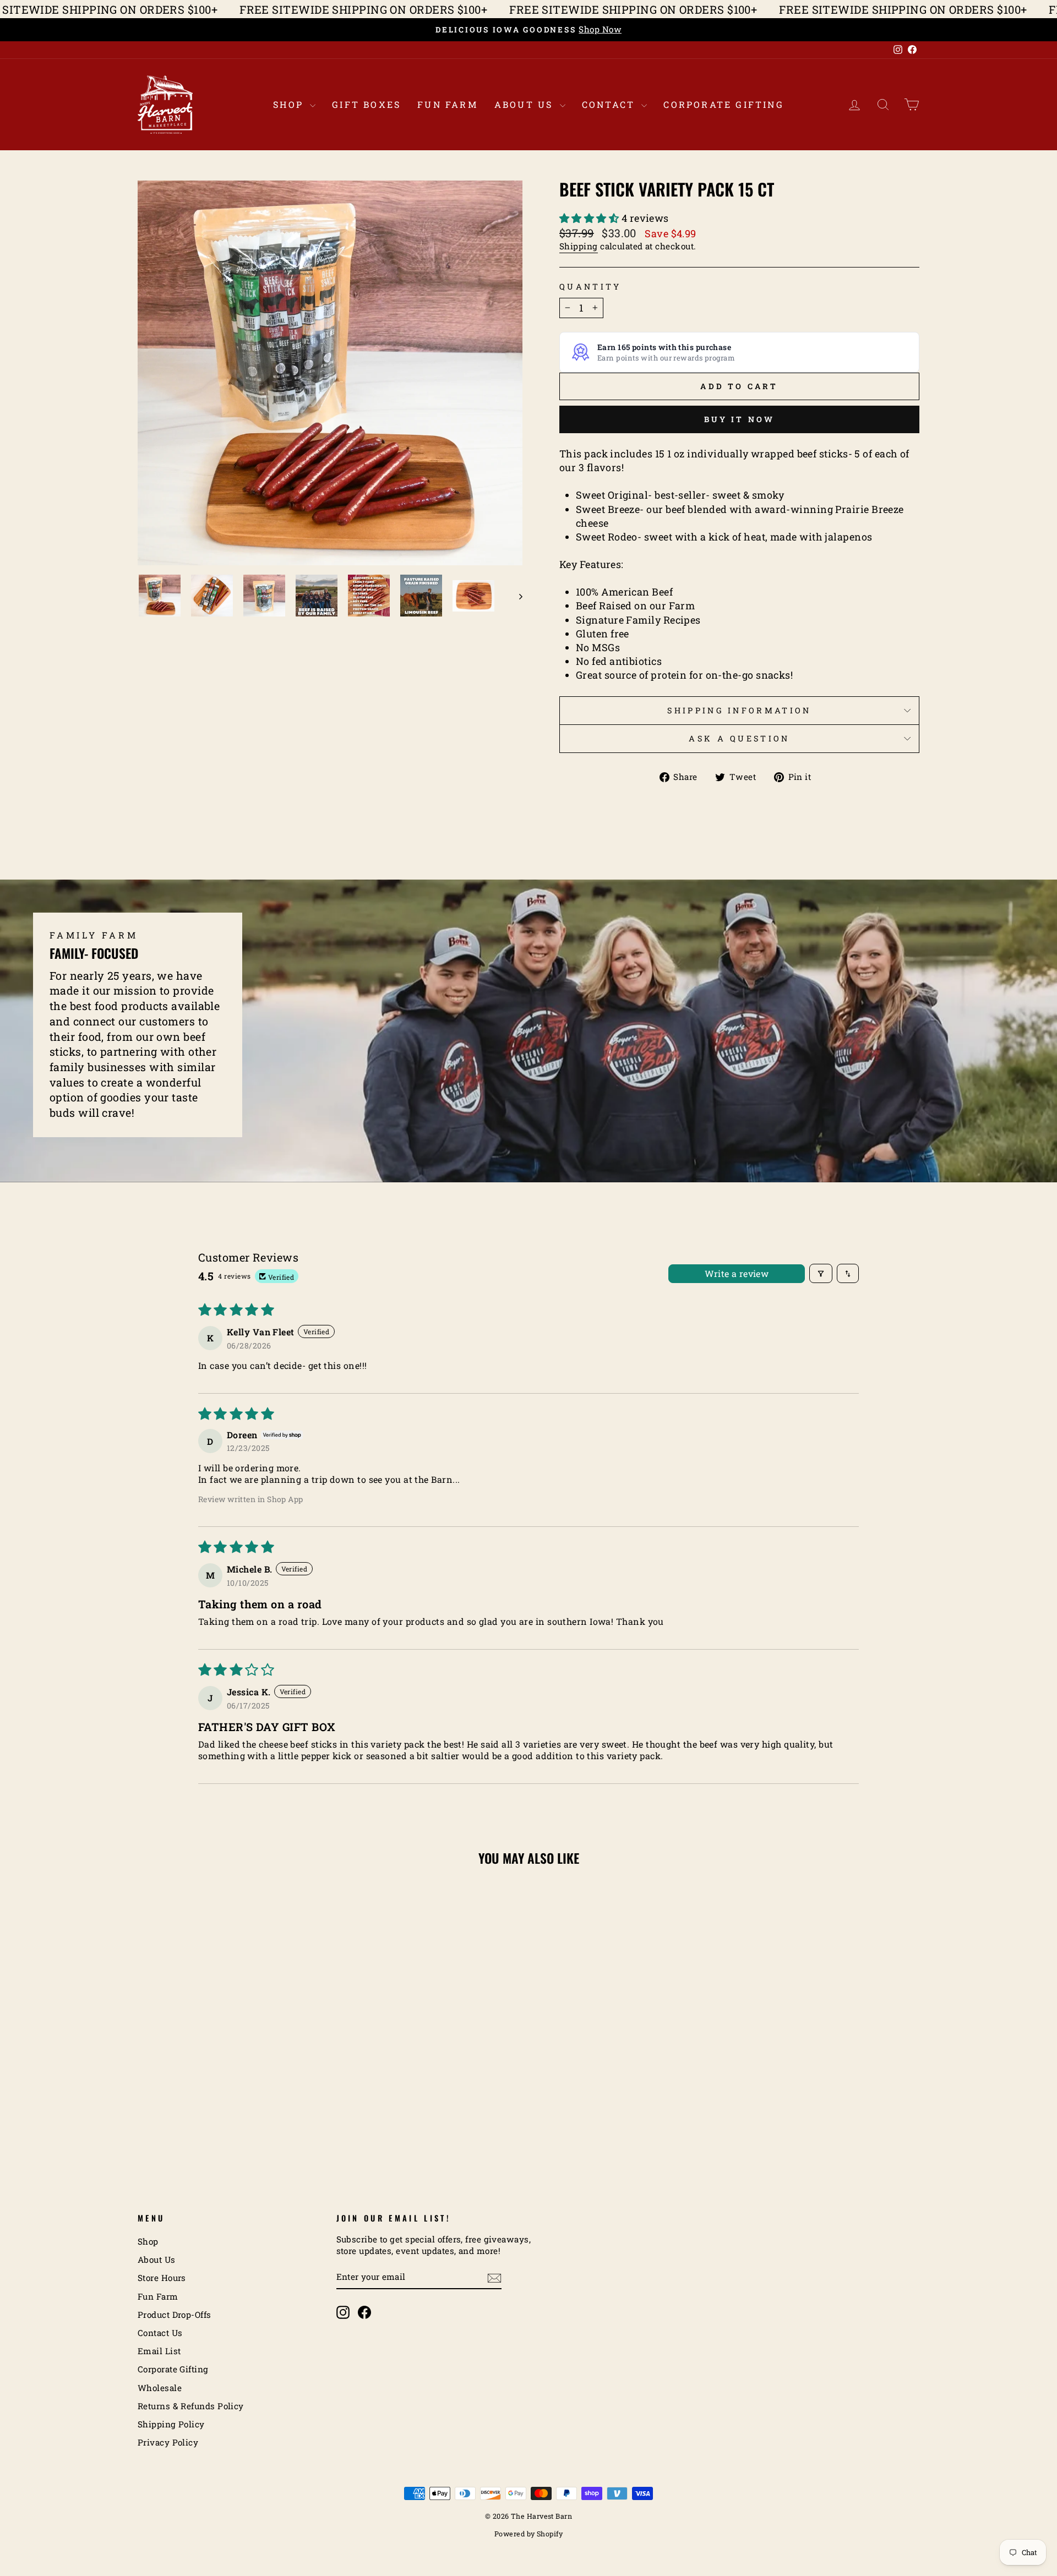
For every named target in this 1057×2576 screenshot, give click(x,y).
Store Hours (162, 2278)
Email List (159, 2351)
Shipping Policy (171, 2424)
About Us (526, 104)
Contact (611, 104)
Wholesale (160, 2388)
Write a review (737, 1273)
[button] (590, 218)
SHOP (290, 104)
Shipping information (739, 710)
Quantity (590, 286)
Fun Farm (448, 104)
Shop (148, 2241)
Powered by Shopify (528, 2534)
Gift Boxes (366, 104)
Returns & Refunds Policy (191, 2406)
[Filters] (821, 1273)
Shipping (579, 246)
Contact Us (160, 2333)
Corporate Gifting (723, 104)
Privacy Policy (168, 2442)
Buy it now (740, 419)
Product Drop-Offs (175, 2315)
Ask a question (739, 738)
